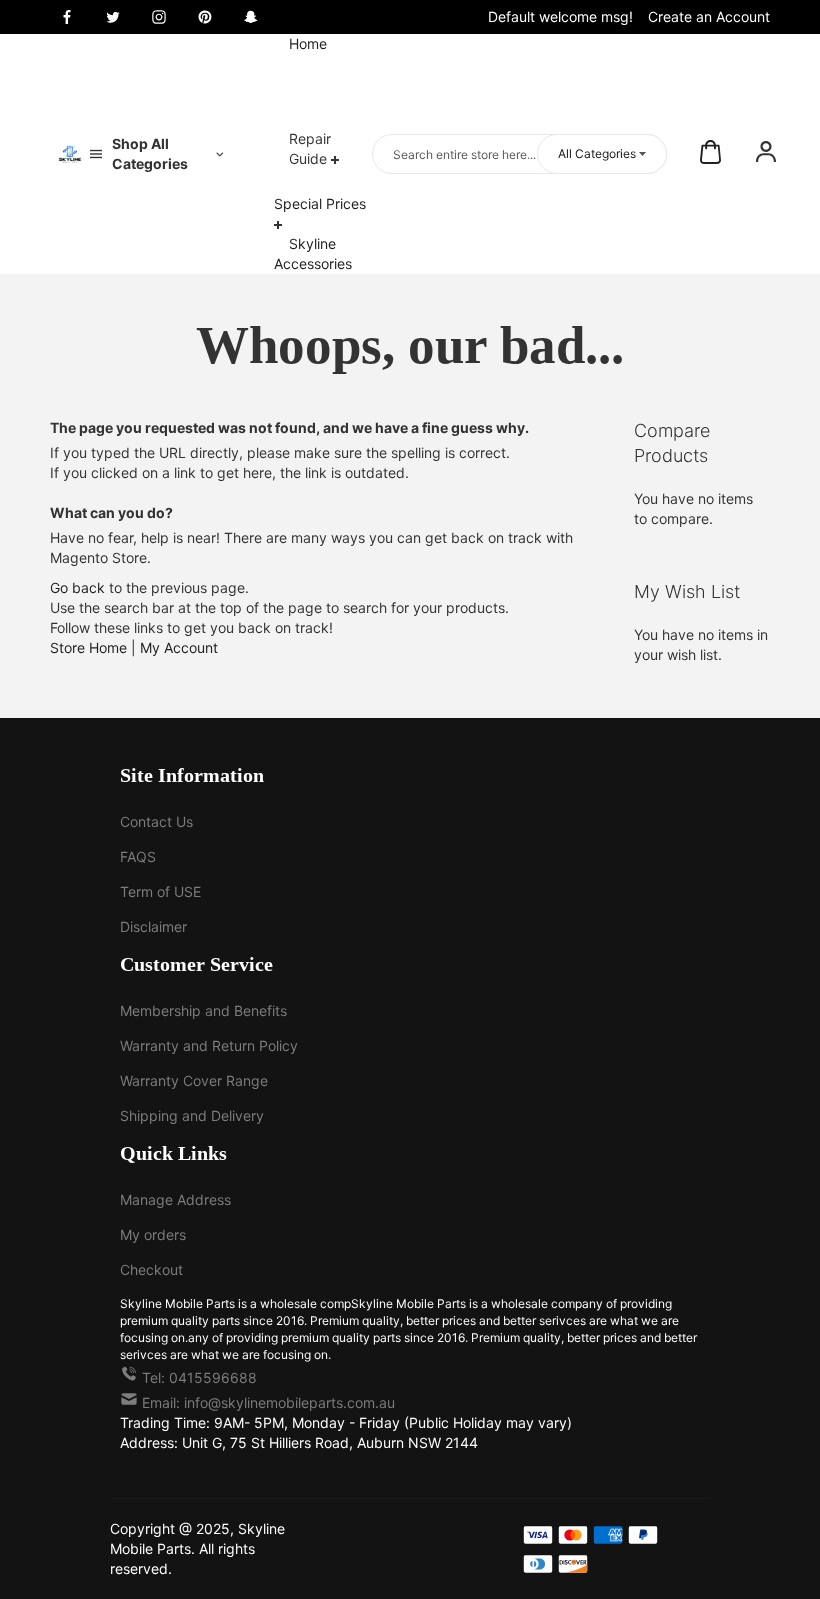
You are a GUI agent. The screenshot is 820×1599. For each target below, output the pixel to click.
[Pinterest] (205, 17)
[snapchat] (251, 17)
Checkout (151, 1269)
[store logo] (70, 154)
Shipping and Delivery (192, 1115)
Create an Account (709, 16)
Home (308, 43)
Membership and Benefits (203, 1010)
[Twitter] (113, 17)
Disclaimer (153, 926)
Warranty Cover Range (194, 1080)
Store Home (88, 647)
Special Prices (320, 203)
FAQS (138, 856)
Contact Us (156, 821)
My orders (153, 1234)
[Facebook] (67, 17)
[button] (766, 154)
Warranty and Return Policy (209, 1045)
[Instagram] (159, 17)
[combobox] (519, 154)
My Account (179, 647)
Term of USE (160, 891)
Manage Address (175, 1199)
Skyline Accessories (313, 253)
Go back (77, 587)
